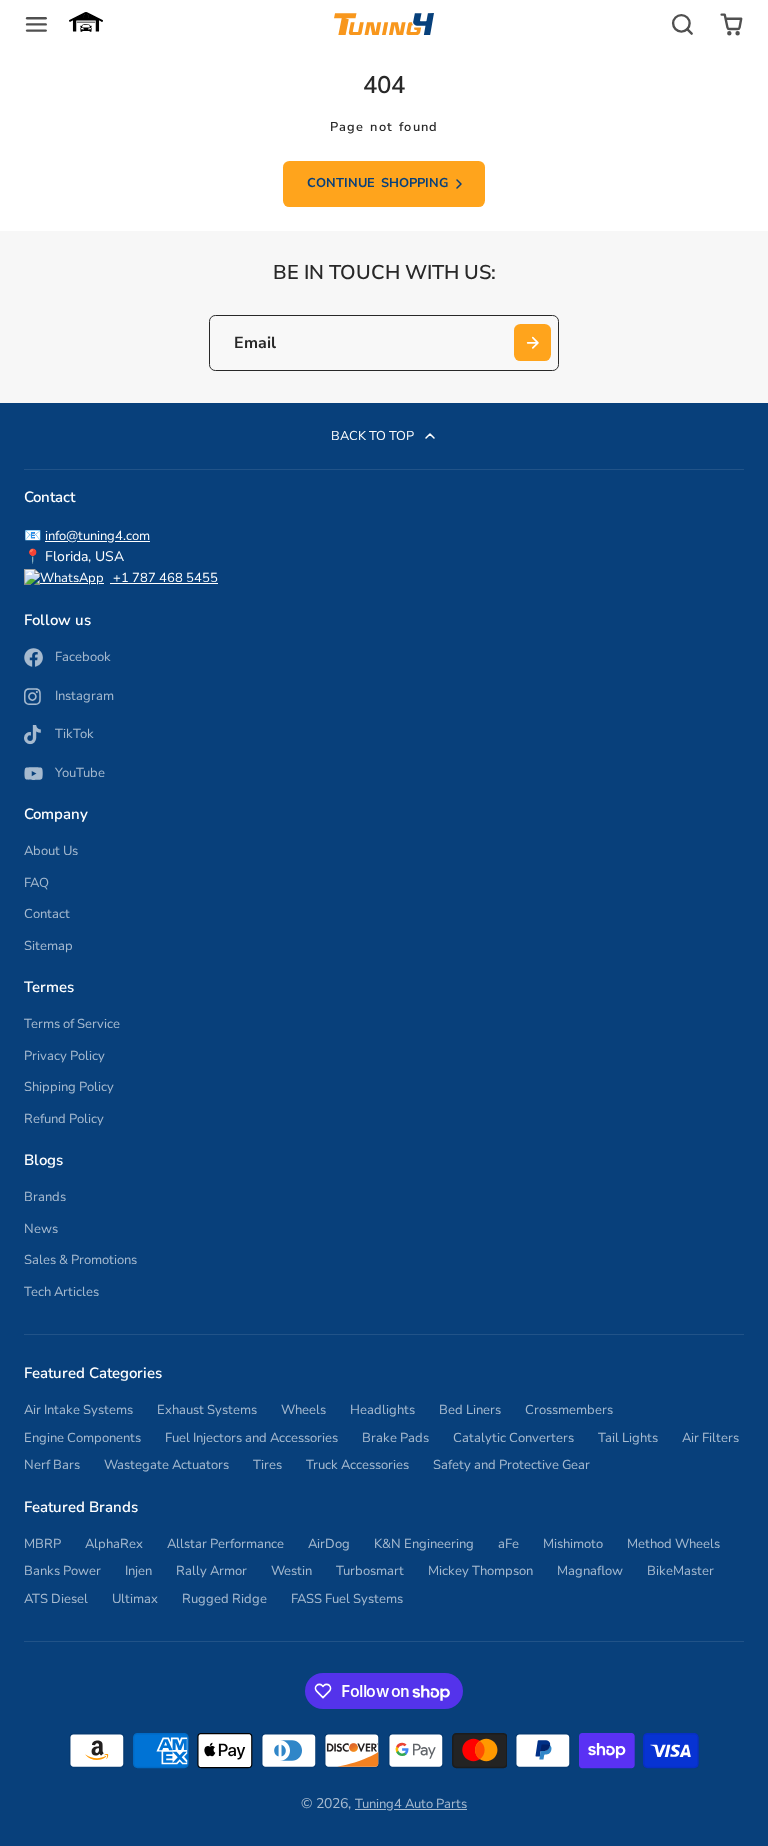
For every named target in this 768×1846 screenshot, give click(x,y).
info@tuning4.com (97, 536)
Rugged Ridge (224, 1599)
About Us (51, 851)
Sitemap (48, 946)
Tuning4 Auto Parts (411, 1804)
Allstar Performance (225, 1544)
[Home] (384, 24)
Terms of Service (72, 1024)
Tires (267, 1465)
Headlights (382, 1410)
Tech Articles (61, 1292)
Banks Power (62, 1571)
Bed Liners (470, 1410)
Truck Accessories (357, 1465)
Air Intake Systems (78, 1410)
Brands (45, 1197)
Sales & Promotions (80, 1260)
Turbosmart (370, 1571)
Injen (138, 1571)
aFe (508, 1544)
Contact (47, 914)
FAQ (36, 883)
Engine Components (82, 1438)
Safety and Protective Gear (511, 1465)
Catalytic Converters (513, 1438)
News (41, 1229)
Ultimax (135, 1599)
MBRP (42, 1544)
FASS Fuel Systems (347, 1599)
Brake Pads (395, 1438)
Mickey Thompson (480, 1571)
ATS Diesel (56, 1599)
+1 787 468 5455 (164, 578)
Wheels (303, 1410)
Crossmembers (569, 1410)
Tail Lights (628, 1438)
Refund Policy (64, 1119)
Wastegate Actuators (166, 1465)
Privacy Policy (64, 1056)
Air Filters (710, 1438)
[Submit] (532, 342)
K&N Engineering (424, 1544)
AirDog (329, 1544)
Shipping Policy (69, 1087)
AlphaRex (114, 1544)
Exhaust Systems (207, 1410)
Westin (291, 1571)
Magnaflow (590, 1571)
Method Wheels (673, 1544)
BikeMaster (680, 1571)
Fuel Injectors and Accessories (251, 1438)
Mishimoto (573, 1544)
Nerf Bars (52, 1465)
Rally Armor (211, 1571)
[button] (86, 24)
